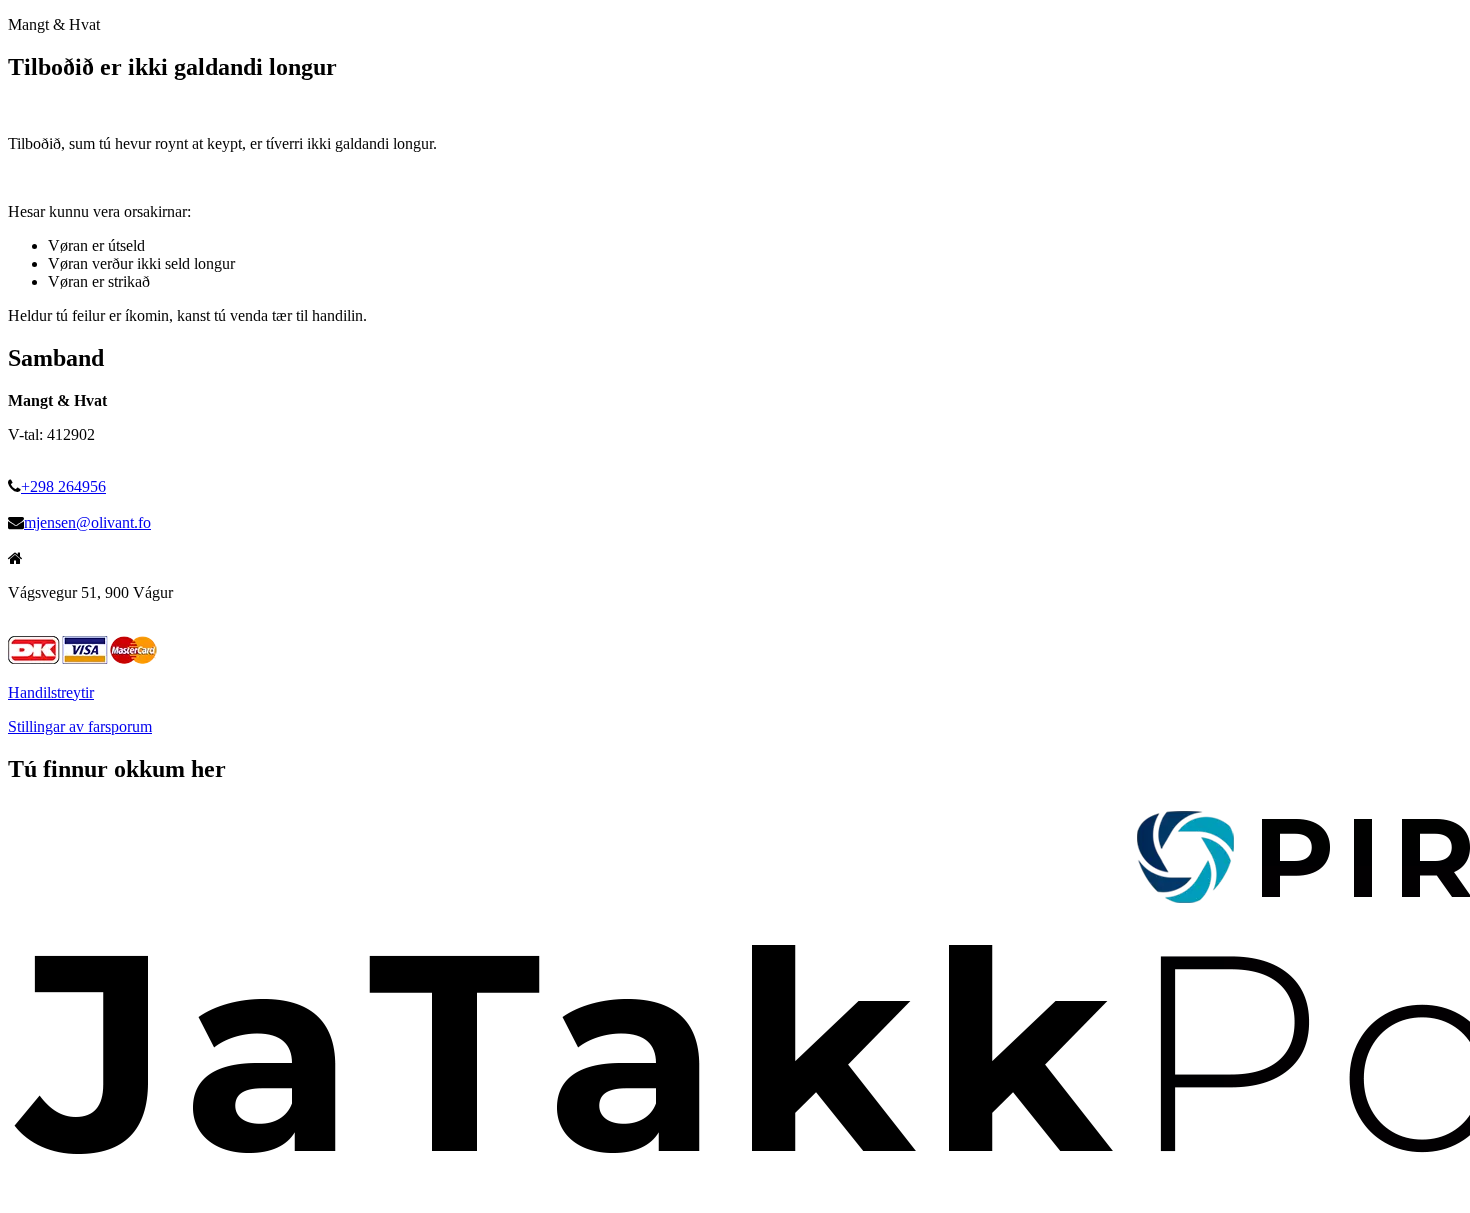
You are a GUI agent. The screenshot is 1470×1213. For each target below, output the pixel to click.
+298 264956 (63, 486)
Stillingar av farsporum (80, 726)
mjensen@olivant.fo (87, 522)
